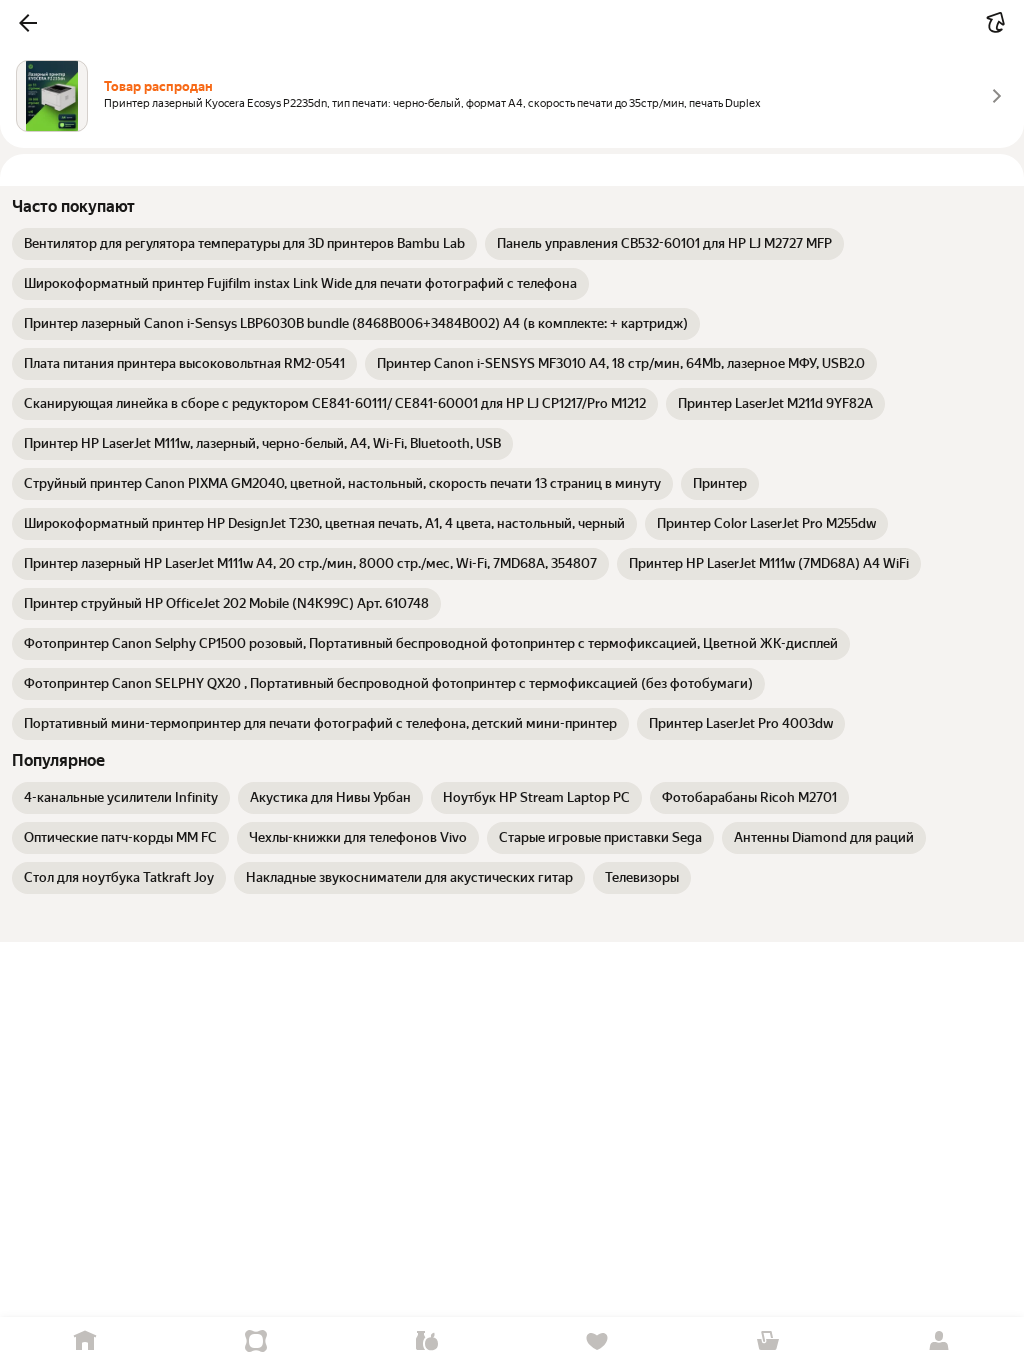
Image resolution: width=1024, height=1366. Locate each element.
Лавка (426, 1341)
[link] (244, 244)
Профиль (938, 1341)
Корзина (768, 1341)
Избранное (597, 1341)
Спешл (256, 1341)
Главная (85, 1341)
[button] (28, 23)
